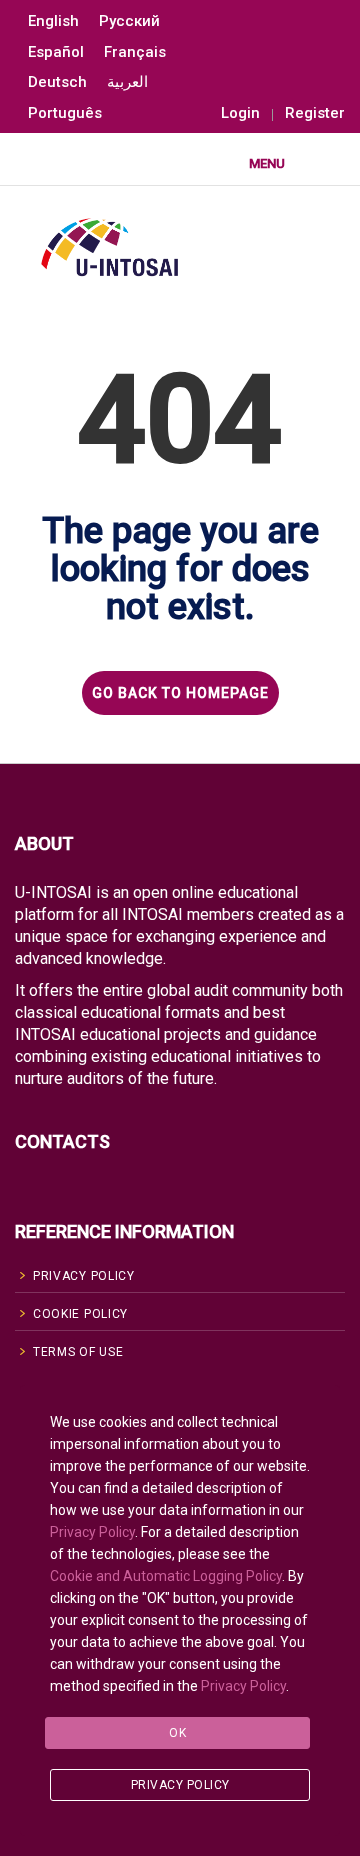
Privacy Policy (92, 1532)
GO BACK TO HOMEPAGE (180, 693)
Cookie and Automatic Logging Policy (166, 1576)
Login (240, 113)
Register (315, 113)
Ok (177, 1733)
